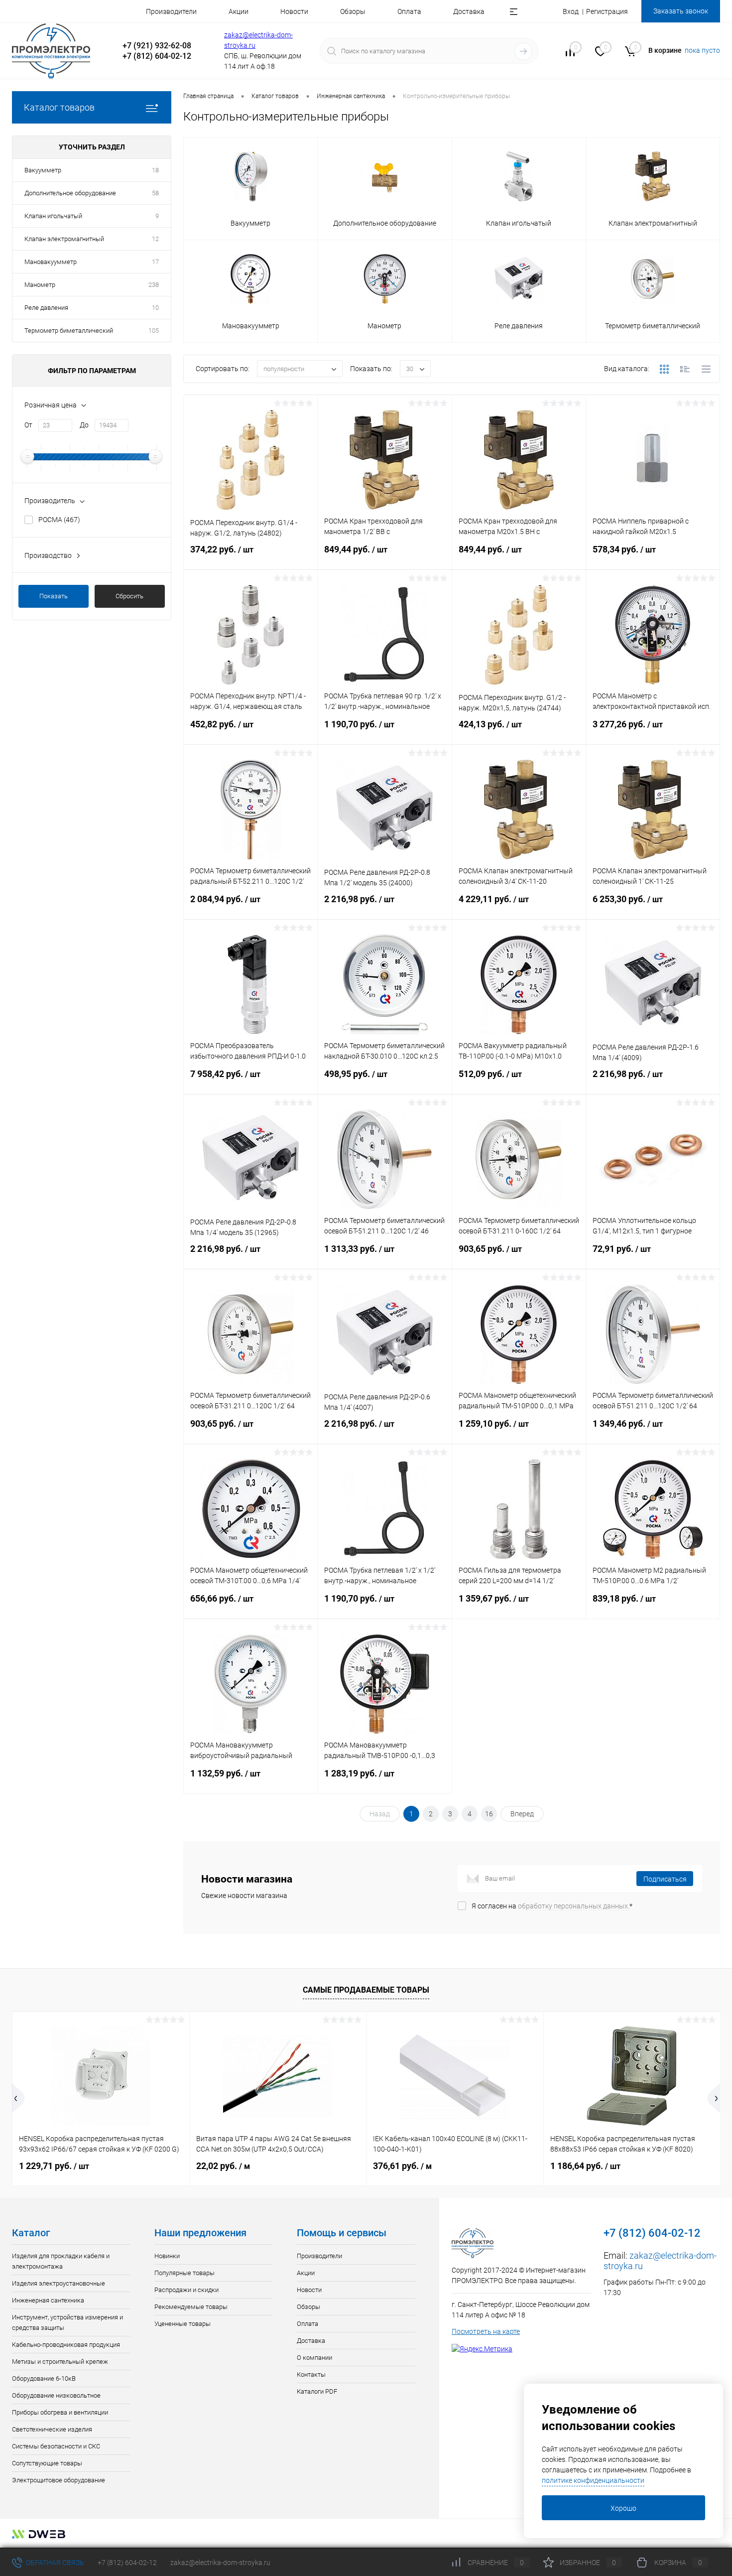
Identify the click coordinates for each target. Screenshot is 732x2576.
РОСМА (59, 520)
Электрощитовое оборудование (59, 2480)
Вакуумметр (43, 170)
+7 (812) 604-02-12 (127, 2563)
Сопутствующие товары (47, 2463)
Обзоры (353, 11)
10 (155, 308)
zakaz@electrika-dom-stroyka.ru (220, 2563)
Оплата (409, 11)
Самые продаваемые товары (366, 1990)
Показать (54, 596)
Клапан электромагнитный (64, 239)
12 (155, 239)
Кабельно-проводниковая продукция (66, 2345)
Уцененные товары (183, 2324)
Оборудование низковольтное (56, 2395)
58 (155, 193)
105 (154, 331)
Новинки (167, 2256)
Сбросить (129, 596)
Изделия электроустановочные (59, 2283)
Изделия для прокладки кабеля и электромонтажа (61, 2261)
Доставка (469, 11)
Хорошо (623, 2508)
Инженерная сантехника (48, 2300)
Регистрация (607, 11)
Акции (239, 11)
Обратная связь (54, 2563)
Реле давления (46, 308)
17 (155, 262)
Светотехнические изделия (52, 2429)
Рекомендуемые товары (191, 2307)
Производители (171, 11)
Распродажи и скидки (186, 2290)
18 (155, 170)
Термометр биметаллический (69, 331)
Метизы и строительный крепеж (60, 2362)
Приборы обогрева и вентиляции (60, 2412)
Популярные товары (184, 2273)
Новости (294, 11)
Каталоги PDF (317, 2391)
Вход (571, 11)
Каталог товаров (59, 107)
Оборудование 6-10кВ (44, 2378)
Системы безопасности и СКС (56, 2446)
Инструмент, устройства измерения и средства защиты (67, 2322)
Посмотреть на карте (486, 2331)
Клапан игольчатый (53, 216)
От (28, 425)
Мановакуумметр (51, 262)
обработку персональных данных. (574, 1906)
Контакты (311, 2374)
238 (154, 285)
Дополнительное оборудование (70, 193)
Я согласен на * (552, 1906)
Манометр (40, 285)
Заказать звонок (681, 11)
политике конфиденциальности (593, 2480)
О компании (314, 2358)
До (84, 425)
